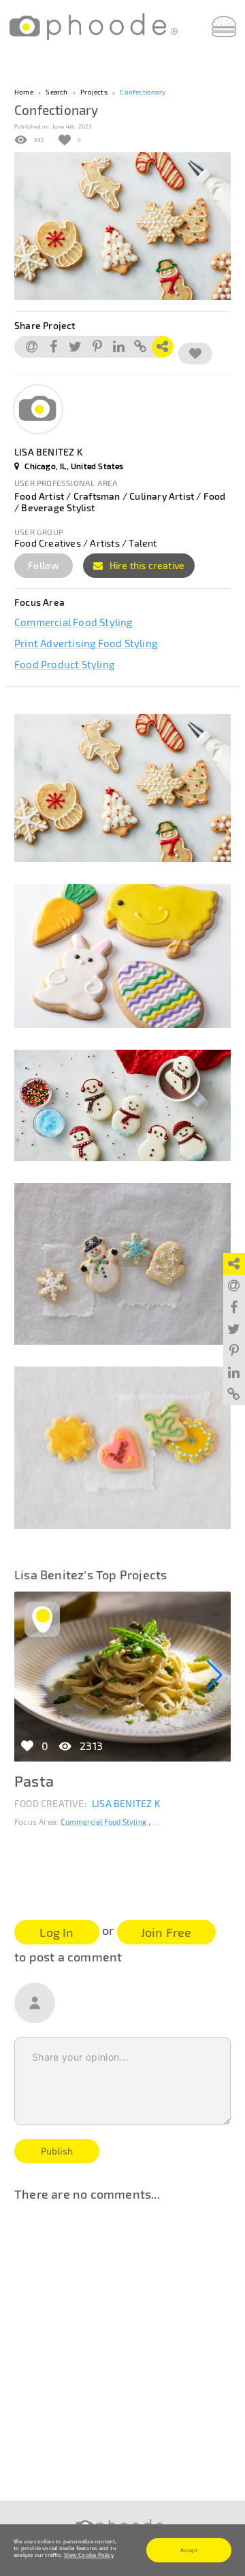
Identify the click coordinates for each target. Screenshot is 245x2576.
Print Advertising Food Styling (86, 643)
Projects (94, 92)
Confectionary (143, 92)
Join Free (166, 1932)
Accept (189, 2550)
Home (24, 92)
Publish (57, 2151)
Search (56, 92)
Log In (56, 1932)
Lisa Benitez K (126, 1803)
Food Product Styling (64, 664)
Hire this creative (146, 565)
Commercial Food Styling (73, 622)
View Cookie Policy (89, 2555)
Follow (44, 565)
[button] (215, 1675)
